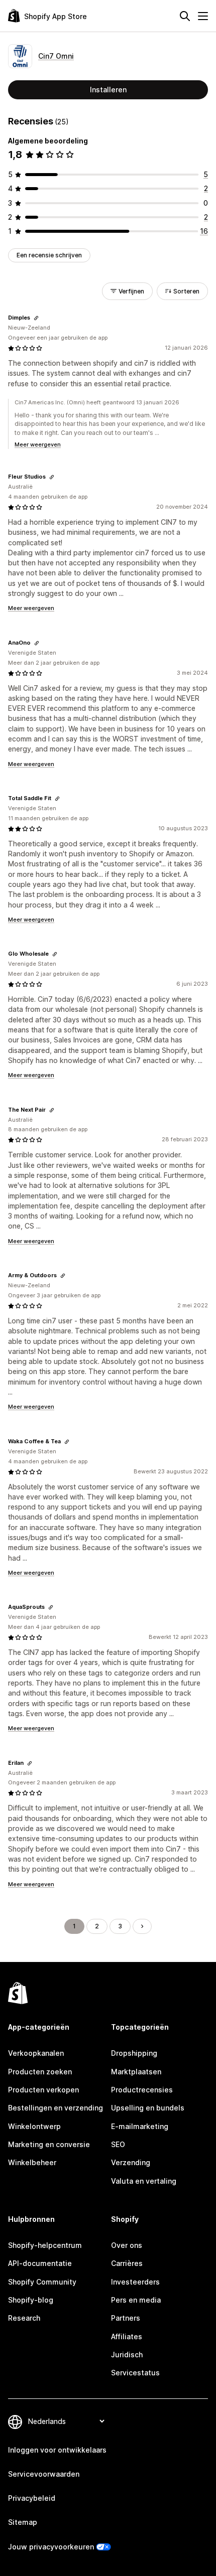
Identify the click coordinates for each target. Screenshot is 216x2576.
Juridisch (127, 2355)
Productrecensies (142, 2090)
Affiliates (127, 2336)
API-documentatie (40, 2263)
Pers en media (136, 2300)
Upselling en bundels (148, 2108)
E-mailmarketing (140, 2126)
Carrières (127, 2263)
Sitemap (23, 2522)
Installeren (108, 90)
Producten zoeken (40, 2072)
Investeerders (135, 2282)
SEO (118, 2144)
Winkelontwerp (34, 2126)
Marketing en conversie (49, 2144)
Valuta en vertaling (144, 2181)
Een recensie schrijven (49, 255)
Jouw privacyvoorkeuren (51, 2547)
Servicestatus (135, 2373)
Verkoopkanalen (36, 2053)
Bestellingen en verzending (56, 2108)
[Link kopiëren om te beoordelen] (36, 318)
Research (24, 2318)
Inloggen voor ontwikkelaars (57, 2450)
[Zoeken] (185, 16)
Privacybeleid (32, 2498)
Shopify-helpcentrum (45, 2245)
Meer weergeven (38, 444)
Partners (126, 2318)
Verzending (131, 2162)
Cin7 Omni (56, 56)
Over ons (127, 2245)
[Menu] (203, 16)
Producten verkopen (43, 2090)
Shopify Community (42, 2282)
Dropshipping (134, 2053)
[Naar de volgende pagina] (142, 1926)
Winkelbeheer (32, 2162)
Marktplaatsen (136, 2072)
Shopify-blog (31, 2300)
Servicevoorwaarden (44, 2474)
